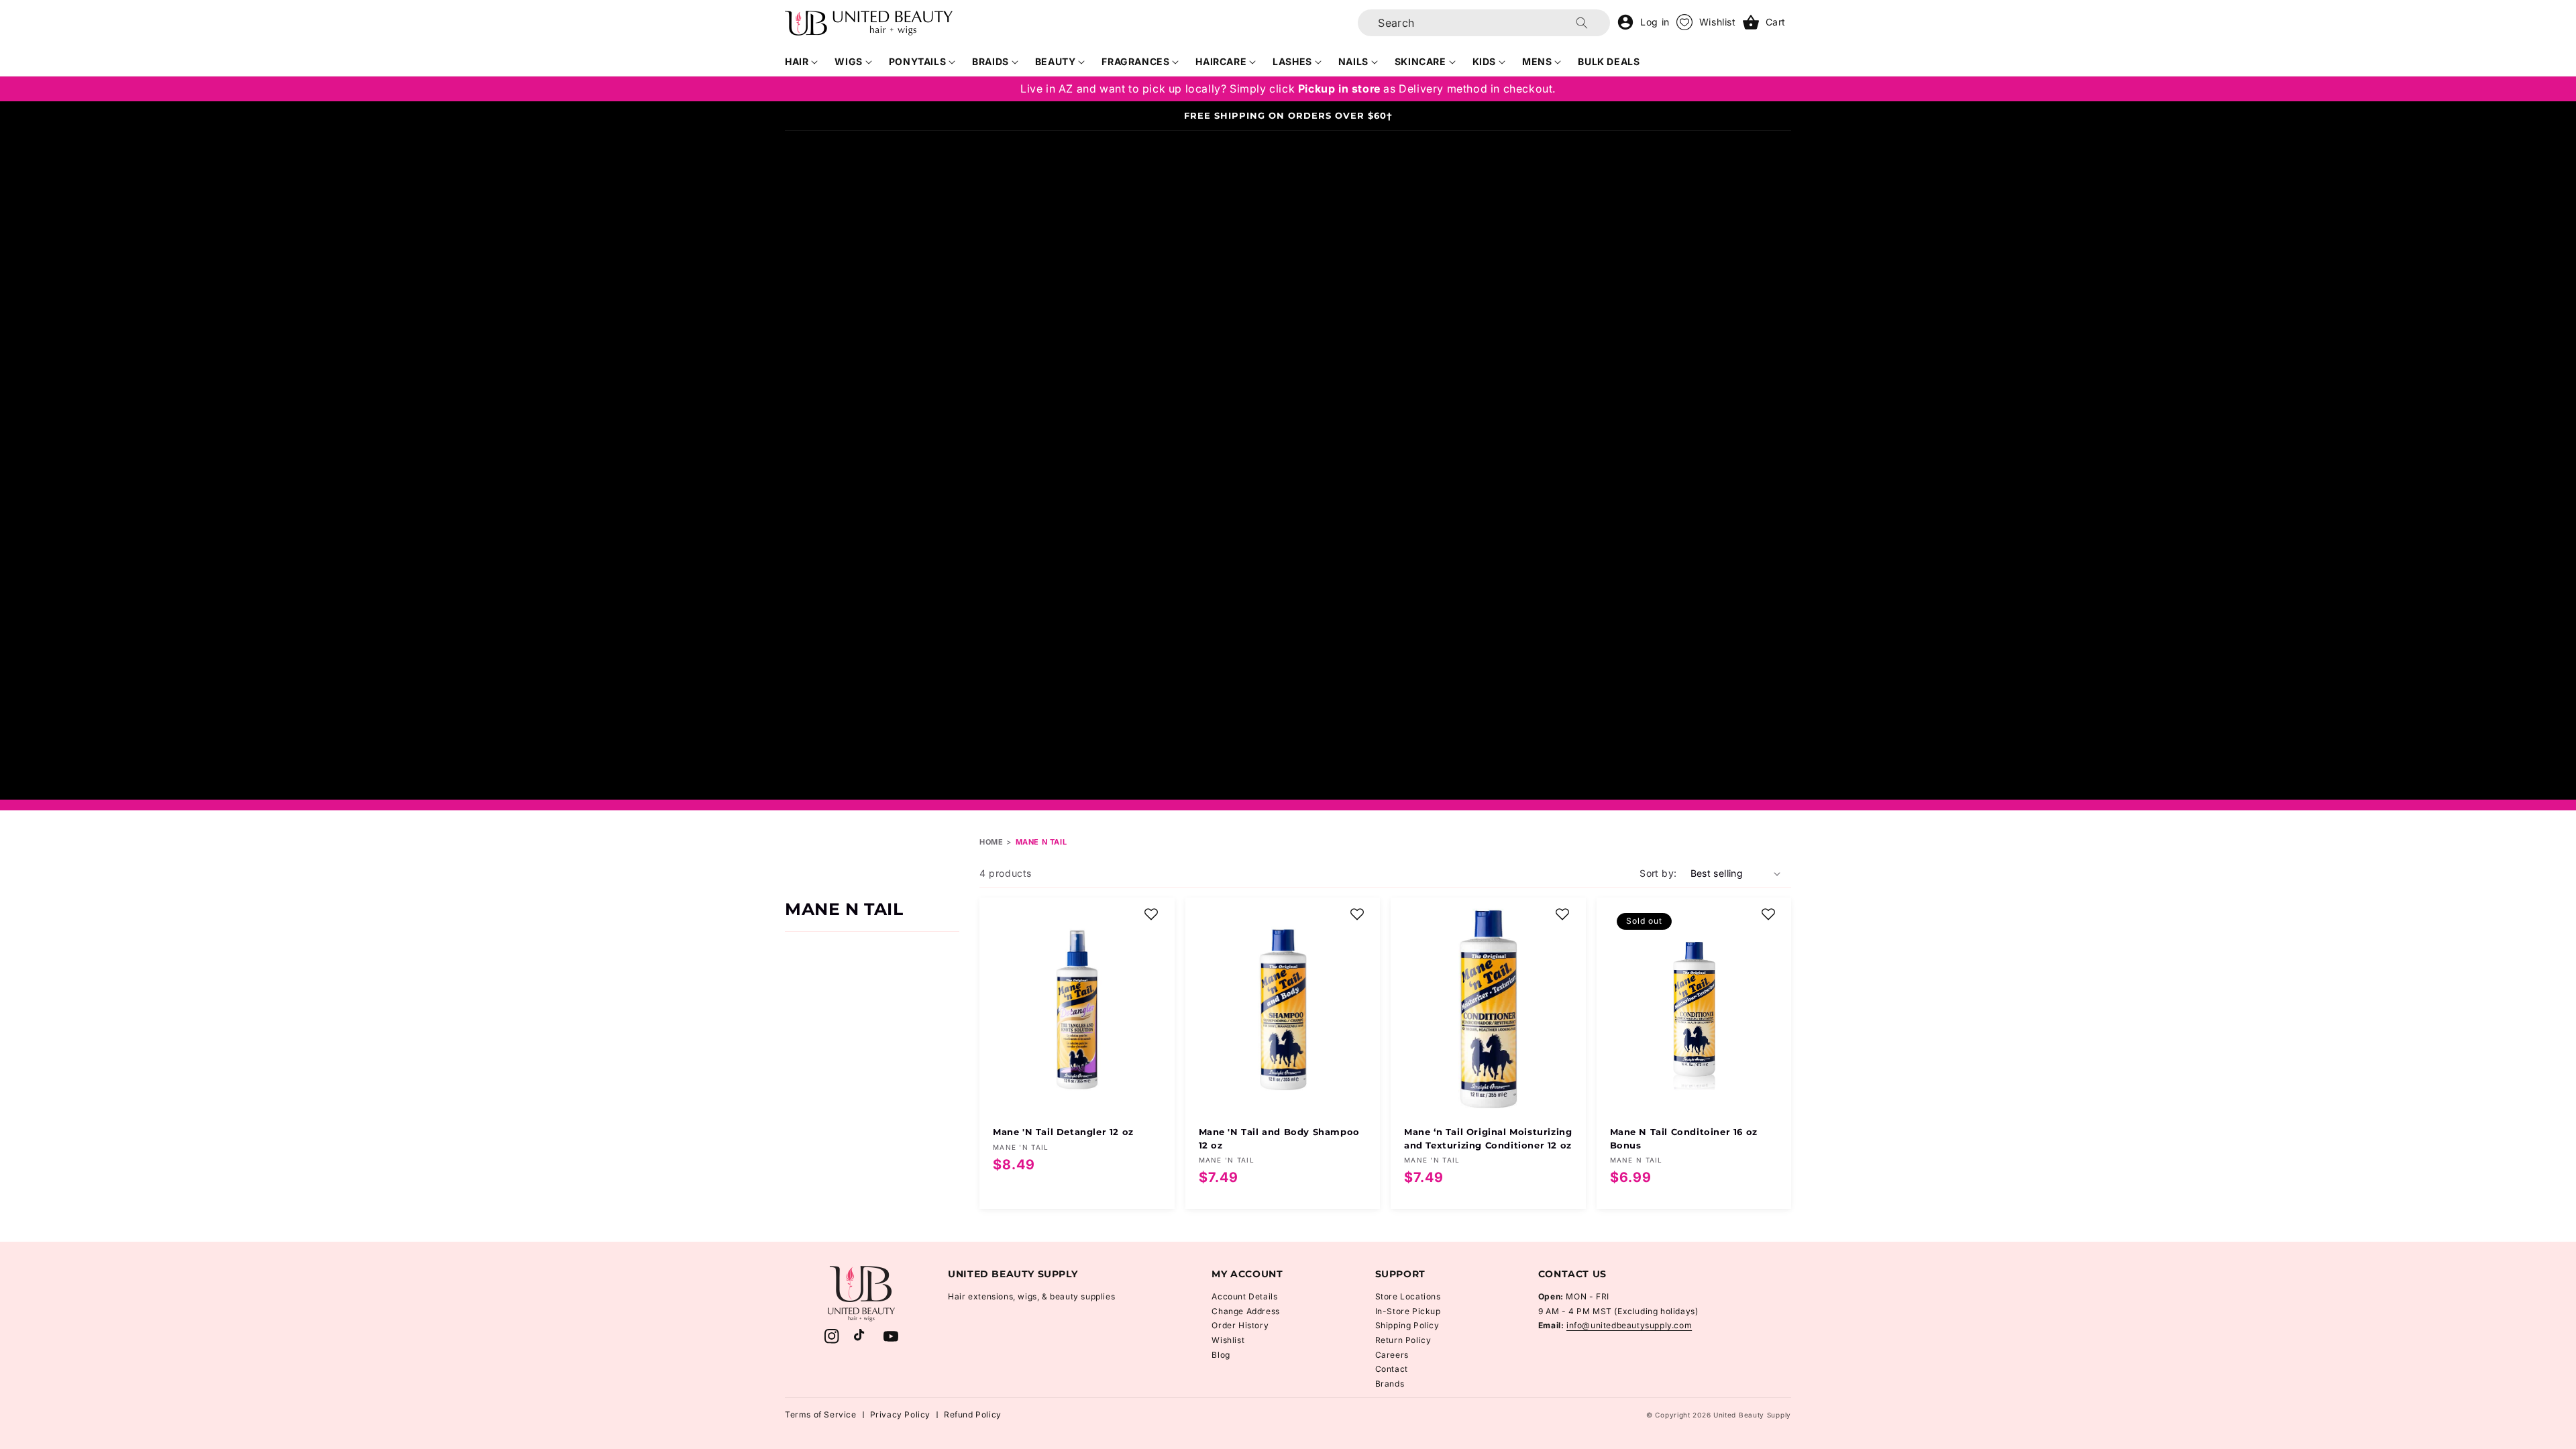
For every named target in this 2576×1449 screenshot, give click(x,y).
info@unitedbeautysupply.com (1629, 1325)
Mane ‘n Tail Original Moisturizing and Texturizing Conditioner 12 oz (1488, 1138)
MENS (1537, 61)
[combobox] (1484, 23)
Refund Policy (973, 1414)
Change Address (1245, 1311)
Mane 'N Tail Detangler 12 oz (1063, 1132)
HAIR (797, 61)
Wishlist (1228, 1340)
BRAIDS (990, 61)
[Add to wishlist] (1151, 914)
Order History (1240, 1325)
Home (991, 842)
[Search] (1582, 23)
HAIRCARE (1221, 61)
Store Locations (1408, 1296)
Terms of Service (821, 1414)
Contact (1392, 1369)
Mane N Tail (1041, 842)
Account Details (1244, 1296)
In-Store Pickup (1408, 1311)
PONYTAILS (917, 61)
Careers (1392, 1355)
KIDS (1484, 61)
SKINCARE (1420, 61)
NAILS (1353, 61)
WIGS (848, 61)
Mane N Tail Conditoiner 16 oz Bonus (1684, 1138)
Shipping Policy (1407, 1325)
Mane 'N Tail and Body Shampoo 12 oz (1279, 1138)
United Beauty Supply (1752, 1415)
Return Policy (1403, 1340)
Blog (1221, 1355)
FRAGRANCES (1135, 61)
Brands (1390, 1384)
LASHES (1292, 61)
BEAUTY (1056, 61)
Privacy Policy (900, 1414)
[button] (802, 62)
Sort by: (1658, 873)
